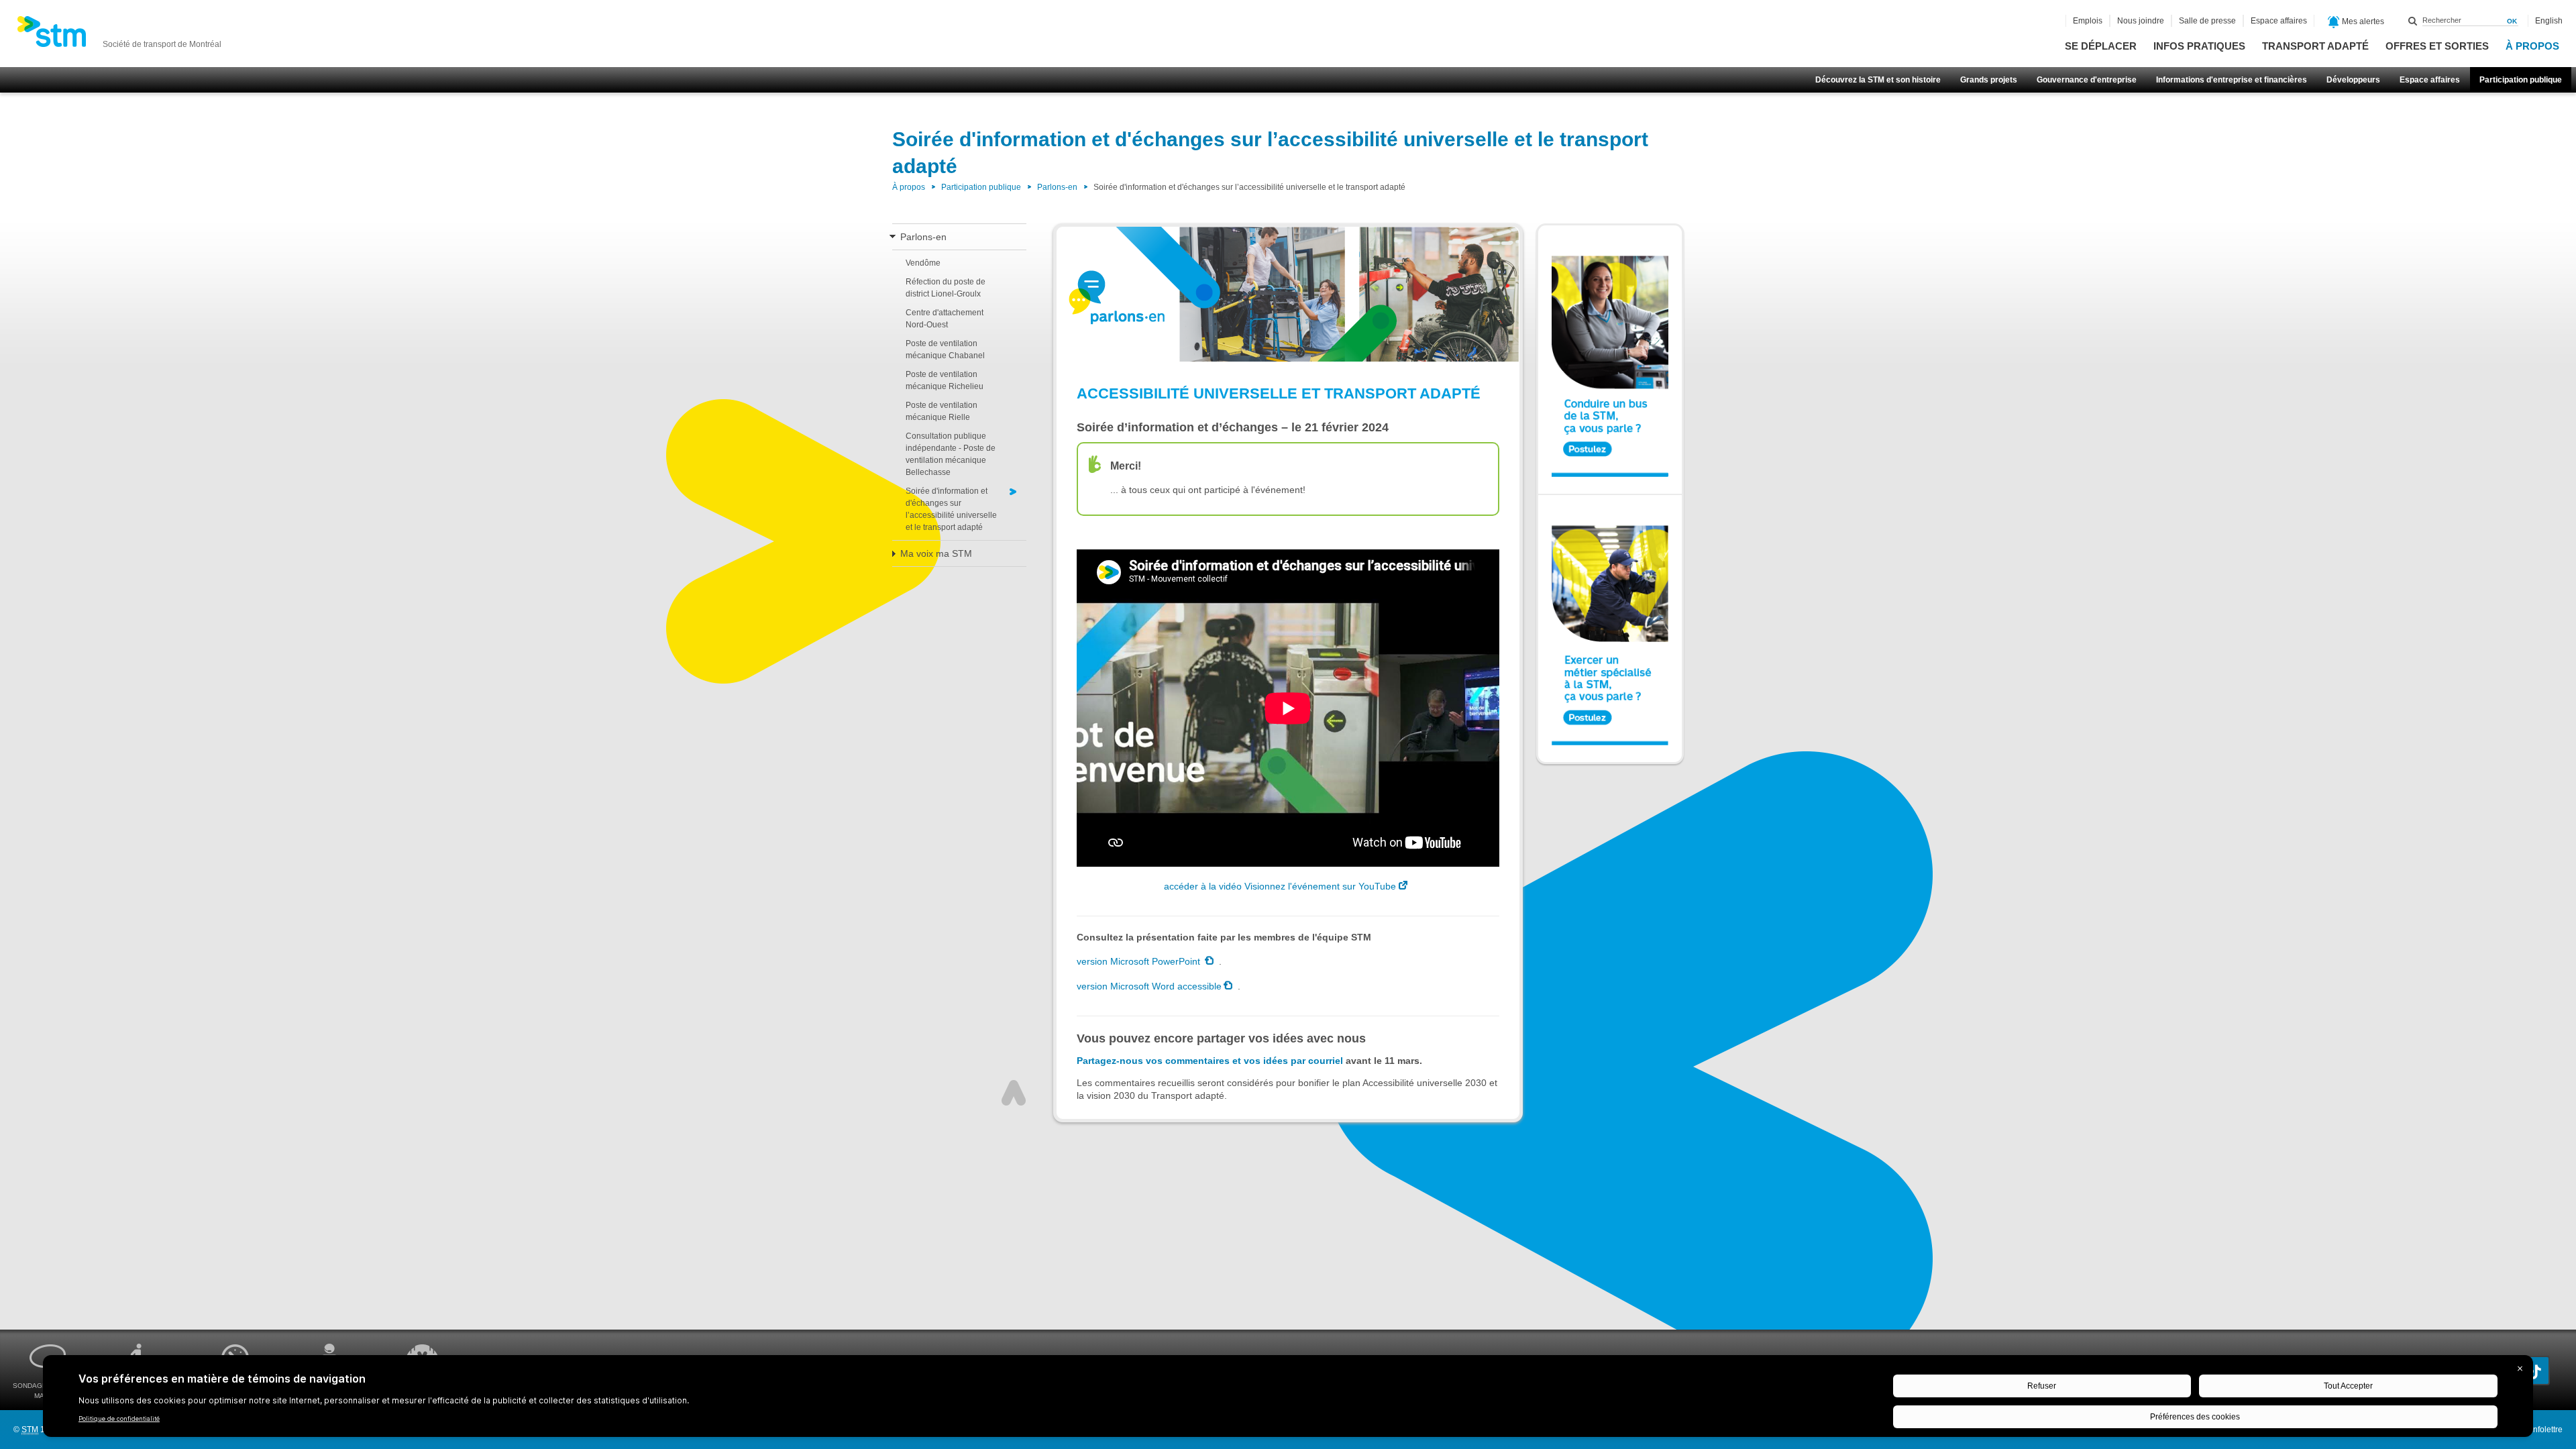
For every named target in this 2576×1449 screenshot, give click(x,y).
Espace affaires (2430, 80)
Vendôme (923, 263)
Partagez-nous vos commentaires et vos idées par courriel (1210, 1061)
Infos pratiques (2199, 46)
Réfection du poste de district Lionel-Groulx (946, 288)
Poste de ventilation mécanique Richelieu (945, 380)
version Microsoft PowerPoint (1140, 961)
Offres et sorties (2437, 46)
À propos (2532, 46)
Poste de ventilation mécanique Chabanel (945, 350)
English (2549, 21)
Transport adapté (2315, 46)
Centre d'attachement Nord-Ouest (945, 319)
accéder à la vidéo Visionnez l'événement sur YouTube (1280, 886)
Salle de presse (2207, 21)
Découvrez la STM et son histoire (1878, 80)
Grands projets (1989, 80)
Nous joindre (2141, 21)
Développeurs (2353, 80)
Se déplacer (2101, 46)
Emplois (2088, 21)
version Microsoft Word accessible (1149, 986)
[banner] (119, 36)
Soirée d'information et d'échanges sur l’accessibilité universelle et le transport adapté (951, 509)
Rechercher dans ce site (2413, 21)
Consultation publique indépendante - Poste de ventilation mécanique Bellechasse (951, 454)
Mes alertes (2362, 21)
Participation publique (2521, 80)
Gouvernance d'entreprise (2087, 80)
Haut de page (1014, 1093)
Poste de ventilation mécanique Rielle (942, 411)
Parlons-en (1057, 187)
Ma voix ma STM (936, 553)
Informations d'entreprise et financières (2232, 80)
